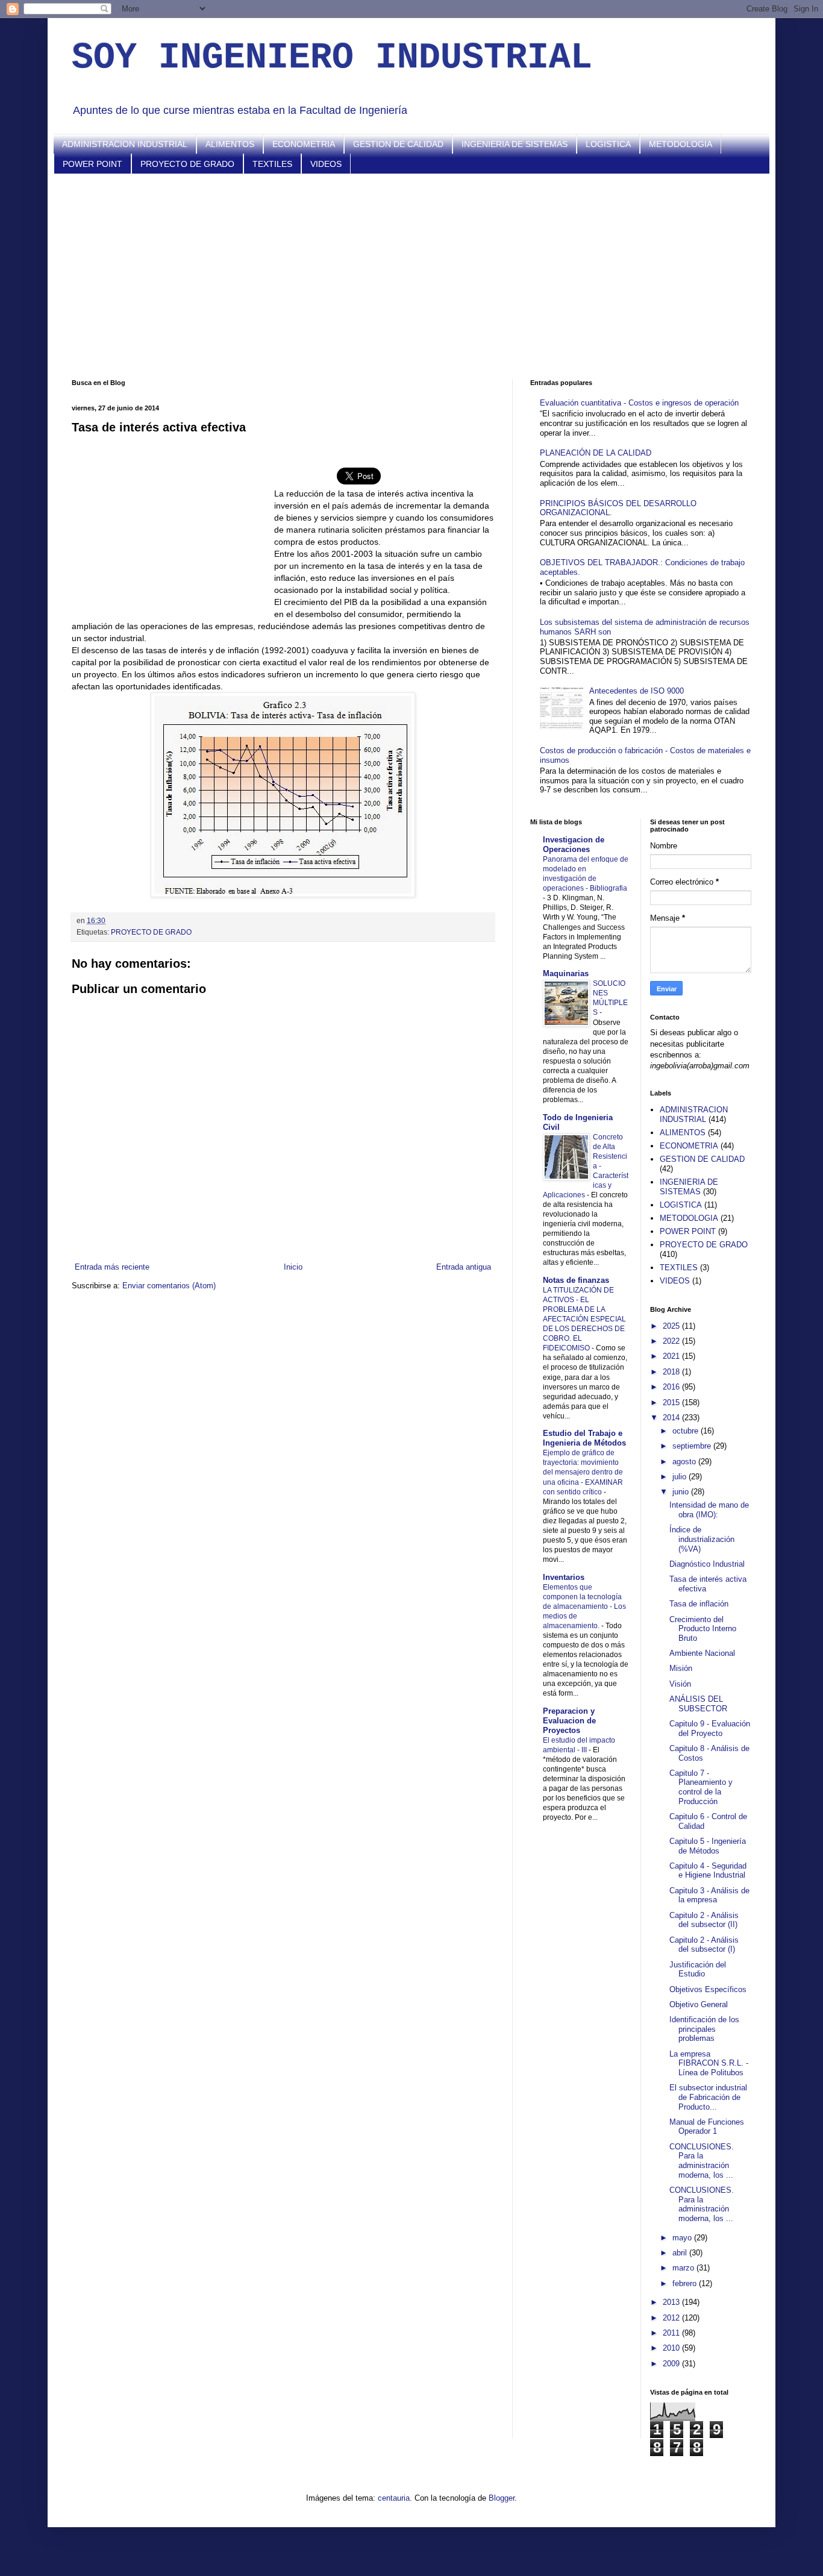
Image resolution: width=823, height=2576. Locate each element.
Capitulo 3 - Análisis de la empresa (709, 1895)
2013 (672, 2302)
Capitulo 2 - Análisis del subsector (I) (704, 1945)
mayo (683, 2238)
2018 (672, 1372)
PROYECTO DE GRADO (187, 164)
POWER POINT (92, 164)
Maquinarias (566, 973)
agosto (685, 1462)
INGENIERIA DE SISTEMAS (515, 144)
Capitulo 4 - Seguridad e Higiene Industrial (708, 1871)
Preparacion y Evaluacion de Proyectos (569, 1721)
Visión (680, 1684)
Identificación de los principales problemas (704, 2029)
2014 (672, 1418)
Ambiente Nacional (702, 1653)
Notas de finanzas (576, 1280)
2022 (672, 1341)
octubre (687, 1431)
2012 (672, 2318)
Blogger (502, 2498)
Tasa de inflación (699, 1604)
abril (681, 2253)
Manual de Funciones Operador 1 (707, 2127)
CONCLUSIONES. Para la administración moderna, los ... (702, 2161)
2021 (672, 1356)
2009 (672, 2364)
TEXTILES (272, 164)
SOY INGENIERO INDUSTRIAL (332, 58)
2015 (672, 1402)
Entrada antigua (464, 1267)
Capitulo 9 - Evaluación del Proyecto (710, 1728)
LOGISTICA (608, 144)
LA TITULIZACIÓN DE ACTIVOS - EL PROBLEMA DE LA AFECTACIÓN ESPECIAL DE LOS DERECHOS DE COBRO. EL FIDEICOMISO (584, 1319)
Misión (681, 1668)
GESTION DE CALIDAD (398, 144)
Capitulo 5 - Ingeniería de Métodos (708, 1846)
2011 (672, 2333)
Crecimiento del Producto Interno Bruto (703, 1629)
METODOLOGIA (681, 144)
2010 (672, 2348)
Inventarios (564, 1577)
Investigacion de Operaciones (574, 845)
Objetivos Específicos (708, 1989)
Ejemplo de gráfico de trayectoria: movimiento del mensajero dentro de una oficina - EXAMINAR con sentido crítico (583, 1472)
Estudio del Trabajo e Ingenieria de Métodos (584, 1438)
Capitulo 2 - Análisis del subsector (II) (704, 1920)
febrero (686, 2283)
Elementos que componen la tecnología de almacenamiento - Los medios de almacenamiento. (584, 1606)
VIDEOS (326, 164)
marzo (684, 2268)
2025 (672, 1326)
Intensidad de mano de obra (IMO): (709, 1510)
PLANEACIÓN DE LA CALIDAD (596, 453)
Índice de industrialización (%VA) (702, 1539)
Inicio (293, 1267)
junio (682, 1492)
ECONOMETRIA (304, 144)
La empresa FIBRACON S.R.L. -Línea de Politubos (709, 2063)
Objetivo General (699, 2004)
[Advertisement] (411, 277)
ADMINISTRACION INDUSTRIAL (125, 144)
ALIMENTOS (230, 144)
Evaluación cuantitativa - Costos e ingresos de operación (639, 403)
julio (681, 1477)
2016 (672, 1387)
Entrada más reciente (112, 1267)
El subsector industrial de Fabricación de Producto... (708, 2097)
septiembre (693, 1446)
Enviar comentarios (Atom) (169, 1286)
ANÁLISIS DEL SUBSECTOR (698, 1704)
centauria (394, 2498)
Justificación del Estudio (698, 1970)
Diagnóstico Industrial (707, 1564)
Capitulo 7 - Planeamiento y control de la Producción (701, 1787)
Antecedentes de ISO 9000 (637, 691)
